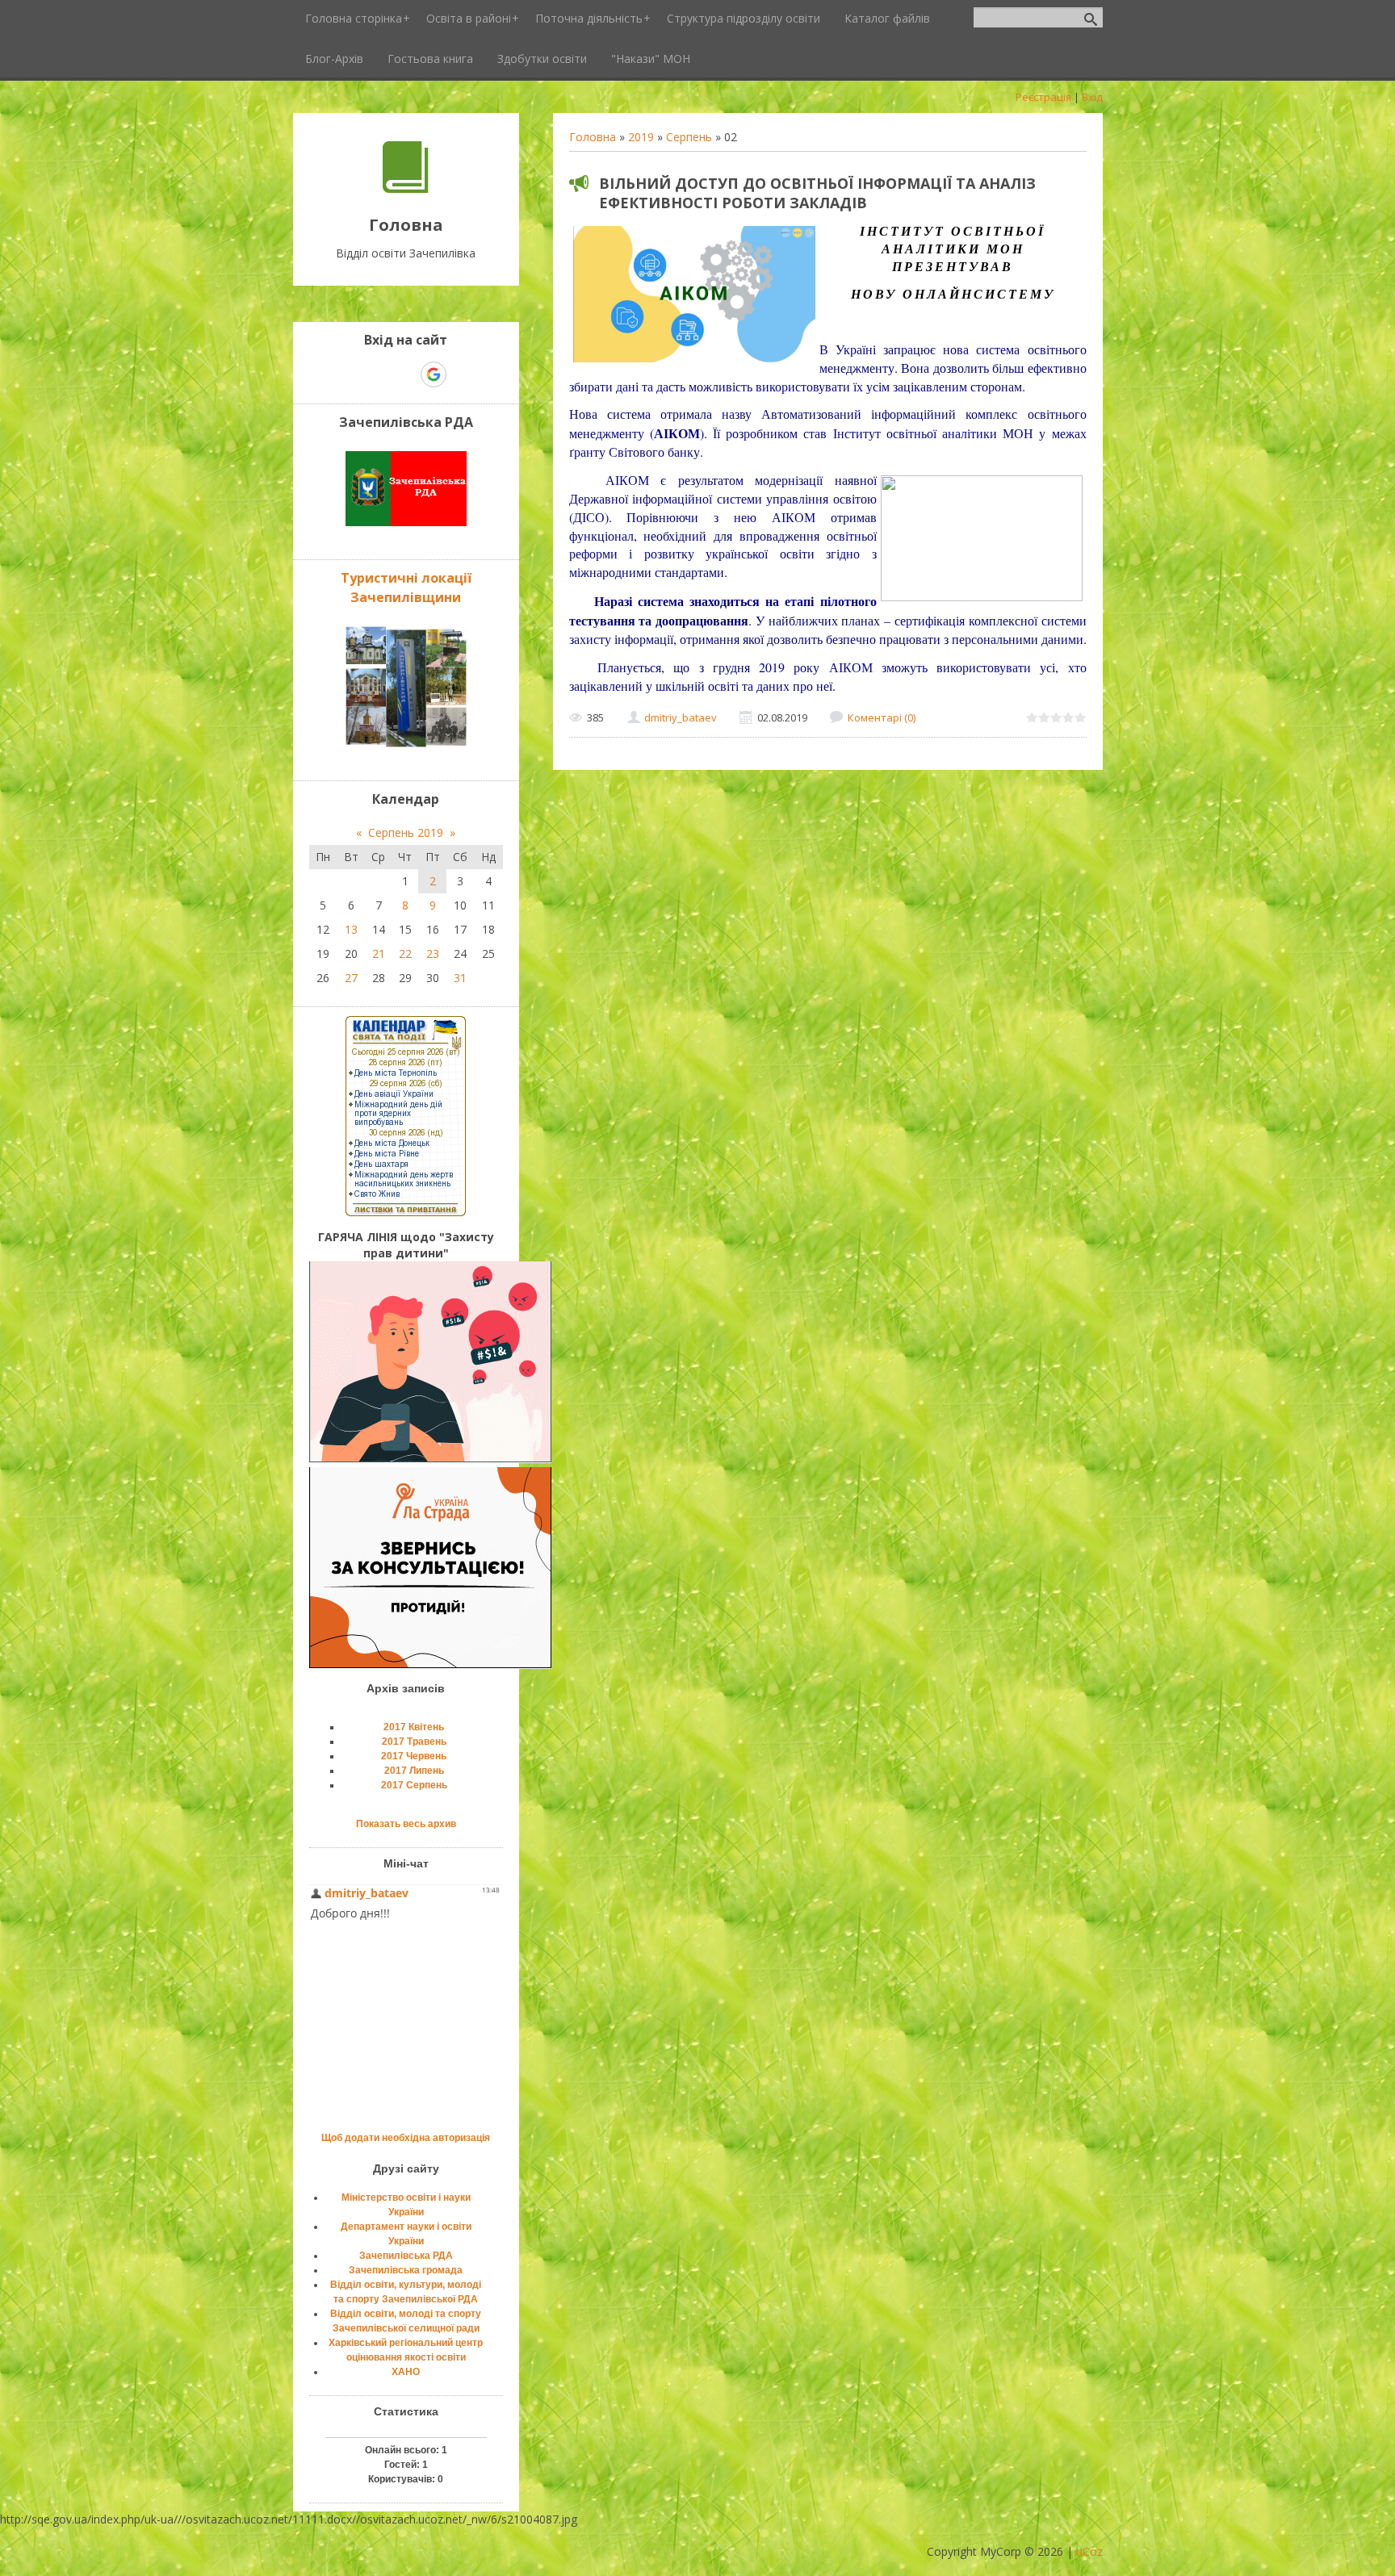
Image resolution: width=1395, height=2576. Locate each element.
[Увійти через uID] (378, 374)
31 (460, 978)
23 (433, 953)
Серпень (689, 137)
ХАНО (406, 2372)
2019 (641, 137)
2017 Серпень (414, 1785)
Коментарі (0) (882, 717)
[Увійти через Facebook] (405, 374)
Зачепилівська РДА (406, 2256)
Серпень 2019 (406, 832)
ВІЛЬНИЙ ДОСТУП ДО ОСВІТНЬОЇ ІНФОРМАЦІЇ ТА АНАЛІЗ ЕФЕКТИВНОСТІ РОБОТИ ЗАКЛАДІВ (817, 193)
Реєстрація (1043, 97)
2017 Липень (414, 1771)
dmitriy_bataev (681, 717)
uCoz (1089, 2551)
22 (405, 953)
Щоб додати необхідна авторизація (406, 2138)
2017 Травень (414, 1742)
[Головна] (406, 188)
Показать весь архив (406, 1824)
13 (351, 929)
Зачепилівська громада (406, 2270)
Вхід (1092, 97)
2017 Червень (414, 1756)
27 (351, 978)
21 (379, 953)
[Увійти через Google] (434, 374)
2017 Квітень (414, 1727)
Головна (593, 137)
